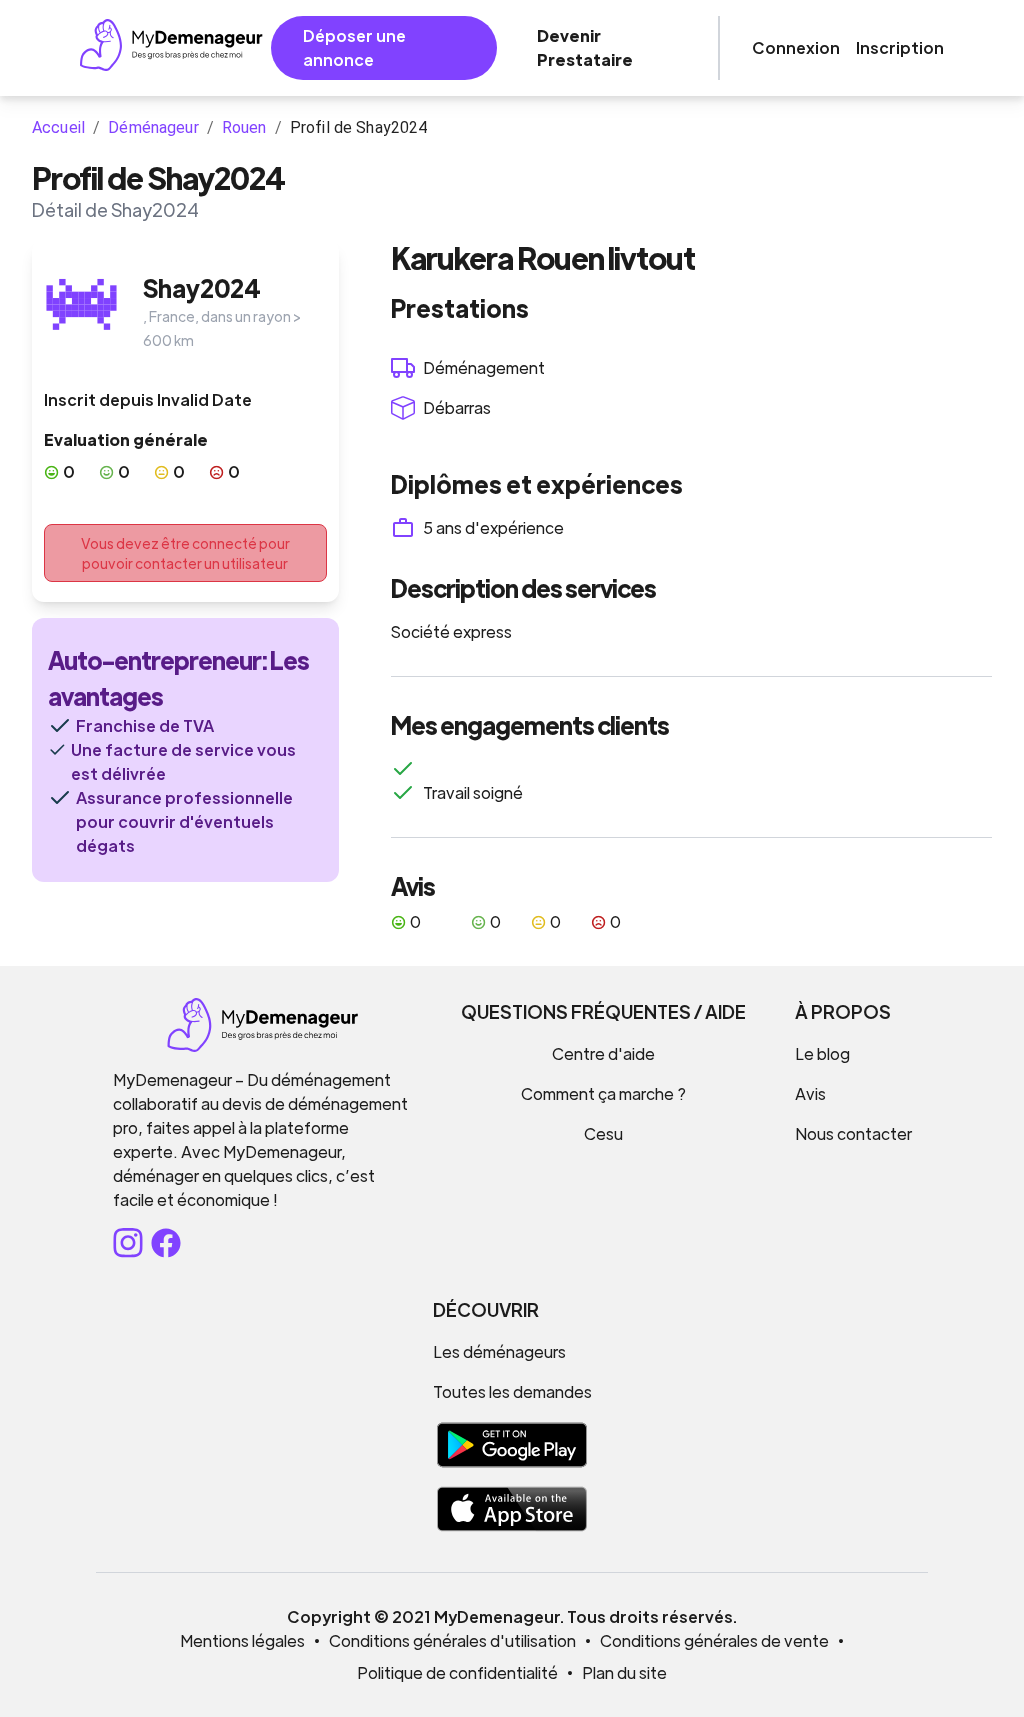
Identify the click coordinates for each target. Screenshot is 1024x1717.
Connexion (796, 47)
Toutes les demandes (512, 1391)
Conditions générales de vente (714, 1640)
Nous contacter (853, 1133)
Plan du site (624, 1672)
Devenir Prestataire (585, 47)
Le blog (822, 1053)
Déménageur (153, 127)
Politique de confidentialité (457, 1672)
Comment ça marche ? (603, 1093)
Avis (810, 1093)
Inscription (900, 47)
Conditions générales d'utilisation (452, 1640)
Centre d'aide (603, 1053)
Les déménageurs (499, 1351)
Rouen (244, 127)
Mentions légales (242, 1640)
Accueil (58, 127)
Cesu (603, 1133)
